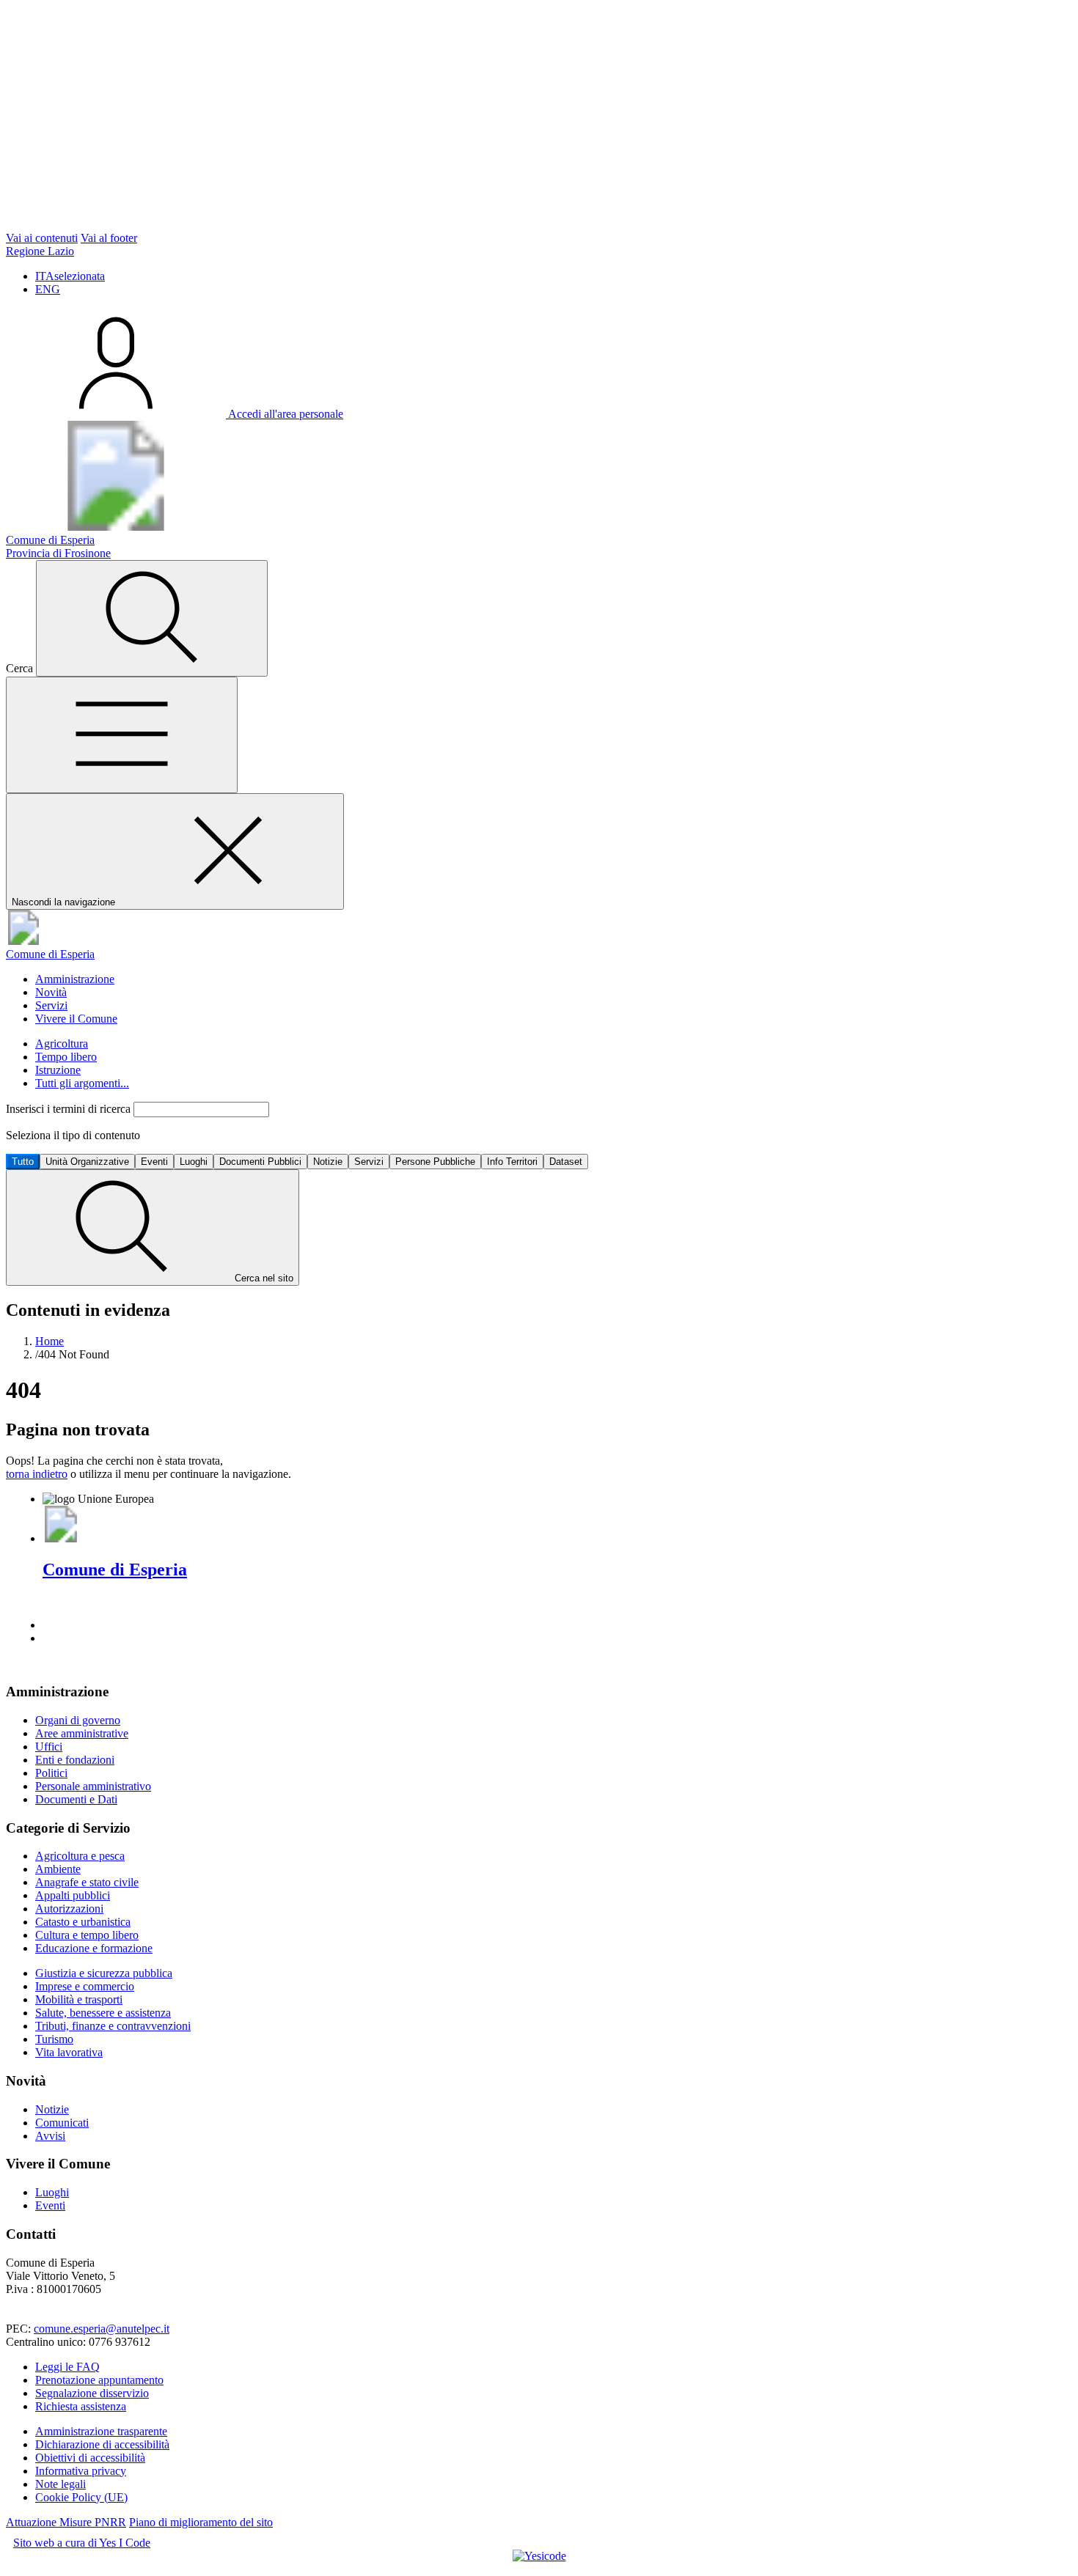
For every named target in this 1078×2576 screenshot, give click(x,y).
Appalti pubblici (73, 1895)
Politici (51, 1773)
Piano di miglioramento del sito (201, 2522)
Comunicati (62, 2123)
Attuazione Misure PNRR (66, 2522)
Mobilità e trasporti (79, 1999)
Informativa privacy (81, 2471)
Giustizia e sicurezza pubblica (104, 1973)
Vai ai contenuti (42, 238)
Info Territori (512, 1162)
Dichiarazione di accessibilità (102, 2444)
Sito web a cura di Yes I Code (82, 2543)
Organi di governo (78, 1720)
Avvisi (50, 2136)
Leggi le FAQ (67, 2367)
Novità (51, 992)
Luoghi (194, 1162)
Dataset (566, 1162)
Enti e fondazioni (75, 1760)
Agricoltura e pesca (80, 1856)
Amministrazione (75, 979)
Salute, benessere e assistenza (103, 2013)
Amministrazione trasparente (101, 2431)
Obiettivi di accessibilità (90, 2458)
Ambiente (58, 1869)
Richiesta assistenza (81, 2406)
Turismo (54, 2039)
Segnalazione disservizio (92, 2393)
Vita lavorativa (69, 2052)
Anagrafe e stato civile (87, 1882)
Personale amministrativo (93, 1786)
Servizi (51, 1005)
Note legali (60, 2484)
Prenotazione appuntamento (99, 2380)
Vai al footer (109, 238)
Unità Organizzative (87, 1162)
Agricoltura (62, 1044)
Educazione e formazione (94, 1948)
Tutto (23, 1162)
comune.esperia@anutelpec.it (102, 2329)
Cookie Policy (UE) (81, 2497)
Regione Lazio (40, 251)
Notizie (328, 1162)
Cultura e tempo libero (87, 1935)
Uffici (49, 1747)
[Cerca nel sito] (152, 618)
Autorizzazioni (69, 1909)
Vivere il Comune (76, 1019)
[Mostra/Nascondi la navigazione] (122, 735)
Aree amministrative (82, 1733)
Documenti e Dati (76, 1799)
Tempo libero (66, 1057)
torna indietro (37, 1474)
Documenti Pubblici (260, 1162)
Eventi (154, 1162)
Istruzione (58, 1070)
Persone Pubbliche (435, 1162)
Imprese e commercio (85, 1986)
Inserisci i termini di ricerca (70, 1109)
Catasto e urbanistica (83, 1922)
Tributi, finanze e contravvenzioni (113, 2026)
